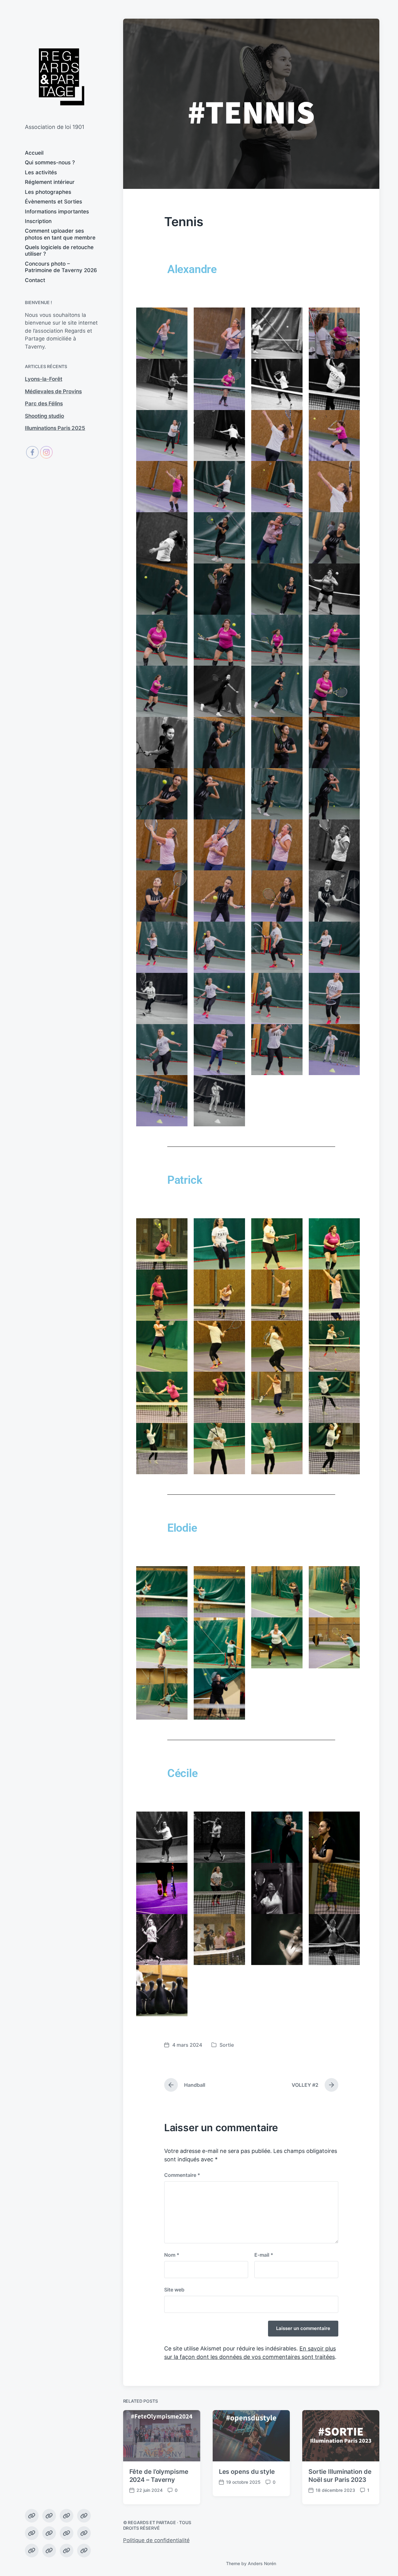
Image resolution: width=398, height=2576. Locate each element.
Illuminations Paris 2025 (55, 428)
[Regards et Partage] (62, 77)
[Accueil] (32, 2516)
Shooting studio (44, 416)
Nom (172, 2255)
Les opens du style (247, 2472)
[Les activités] (67, 2516)
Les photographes (48, 192)
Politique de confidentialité (156, 2540)
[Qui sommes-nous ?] (49, 2516)
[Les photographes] (32, 2533)
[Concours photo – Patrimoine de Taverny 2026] (67, 2551)
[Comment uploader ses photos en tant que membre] (32, 2551)
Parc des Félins (44, 403)
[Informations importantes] (67, 2533)
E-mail (264, 2255)
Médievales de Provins (53, 391)
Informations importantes (57, 212)
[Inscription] (84, 2533)
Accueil (34, 153)
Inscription (38, 221)
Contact (35, 280)
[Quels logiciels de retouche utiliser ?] (49, 2551)
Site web (174, 2290)
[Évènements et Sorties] (49, 2533)
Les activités (41, 172)
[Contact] (84, 2551)
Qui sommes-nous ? (50, 162)
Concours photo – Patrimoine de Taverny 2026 (61, 267)
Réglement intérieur (50, 182)
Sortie (227, 2045)
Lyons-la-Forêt (44, 379)
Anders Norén (262, 2563)
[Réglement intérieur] (84, 2516)
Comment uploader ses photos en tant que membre (60, 234)
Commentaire (182, 2175)
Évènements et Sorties (53, 202)
